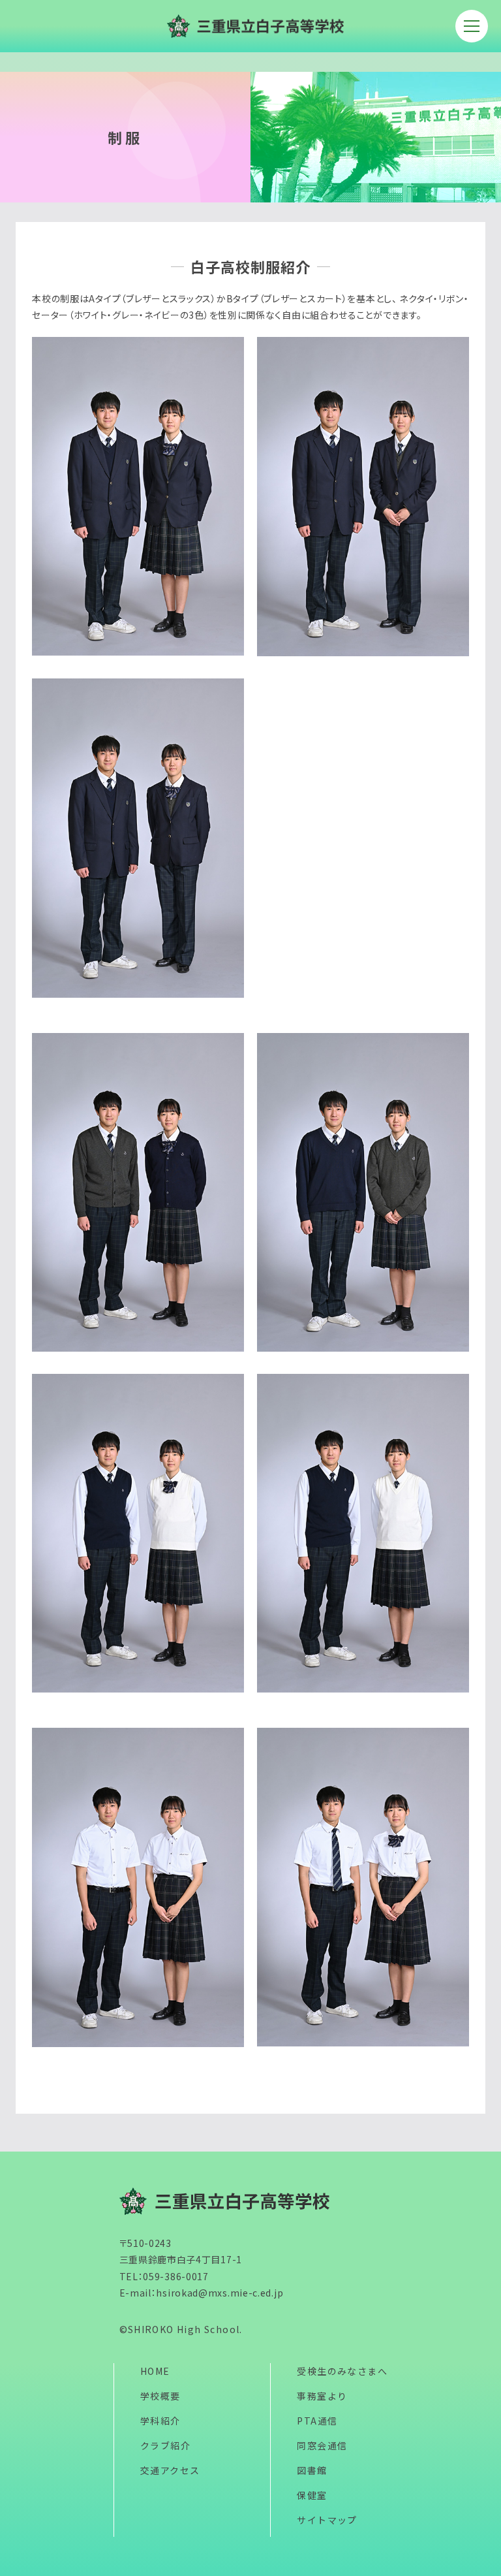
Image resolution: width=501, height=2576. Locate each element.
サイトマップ (327, 2520)
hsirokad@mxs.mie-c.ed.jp (220, 2293)
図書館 (312, 2470)
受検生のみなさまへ (342, 2371)
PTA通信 (317, 2421)
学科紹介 (160, 2421)
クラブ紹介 (165, 2445)
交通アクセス (170, 2470)
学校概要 (160, 2396)
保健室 (312, 2495)
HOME (155, 2371)
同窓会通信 (322, 2445)
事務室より (322, 2396)
